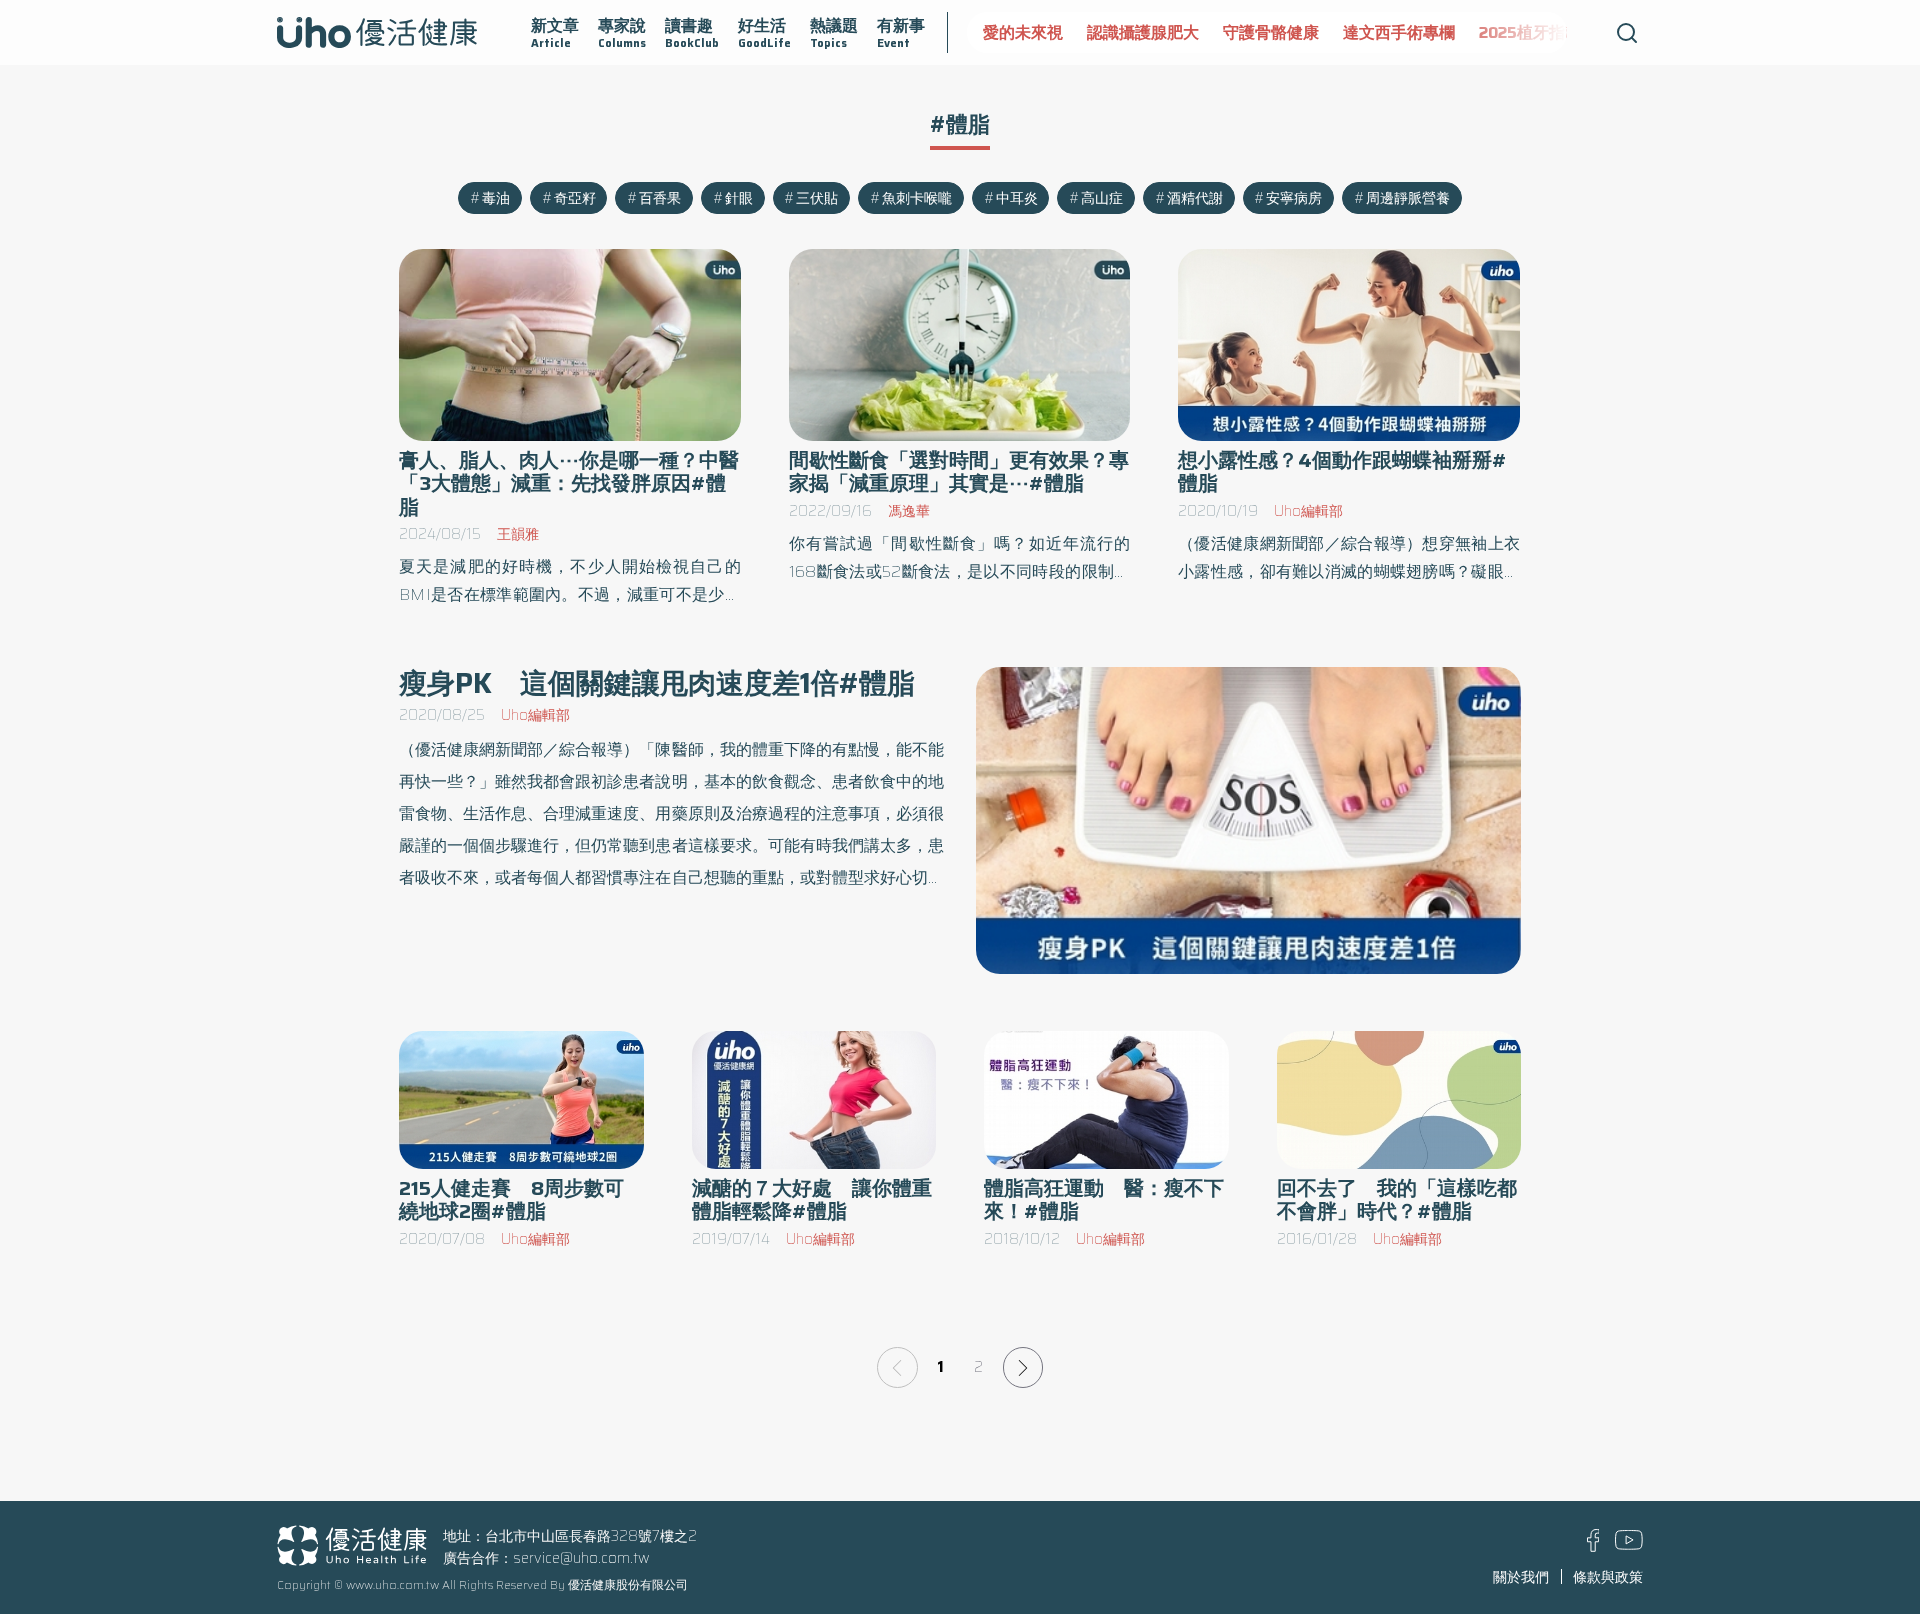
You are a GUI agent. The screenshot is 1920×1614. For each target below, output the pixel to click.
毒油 (496, 198)
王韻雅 (518, 534)
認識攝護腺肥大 (1143, 32)
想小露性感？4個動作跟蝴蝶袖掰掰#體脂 (1342, 472)
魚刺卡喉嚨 (917, 198)
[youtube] (1629, 1545)
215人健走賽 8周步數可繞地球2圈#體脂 (511, 1200)
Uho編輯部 (1308, 511)
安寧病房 (1294, 198)
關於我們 (1521, 1577)
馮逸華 (909, 511)
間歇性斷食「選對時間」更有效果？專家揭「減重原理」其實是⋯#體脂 (959, 472)
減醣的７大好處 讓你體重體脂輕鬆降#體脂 (812, 1200)
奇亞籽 (575, 198)
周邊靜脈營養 (1408, 198)
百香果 (660, 198)
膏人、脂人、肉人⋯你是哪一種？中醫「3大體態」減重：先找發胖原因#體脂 (569, 483)
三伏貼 (817, 198)
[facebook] (1593, 1547)
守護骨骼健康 (1271, 32)
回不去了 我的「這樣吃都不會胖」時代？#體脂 (1397, 1200)
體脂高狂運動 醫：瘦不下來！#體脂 (1104, 1200)
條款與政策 (1608, 1577)
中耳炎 (1017, 198)
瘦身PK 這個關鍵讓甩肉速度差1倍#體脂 (657, 683)
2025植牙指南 (1530, 32)
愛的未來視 (1023, 32)
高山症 (1102, 198)
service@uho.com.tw (581, 1558)
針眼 (739, 198)
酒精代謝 (1195, 198)
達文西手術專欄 (1399, 32)
